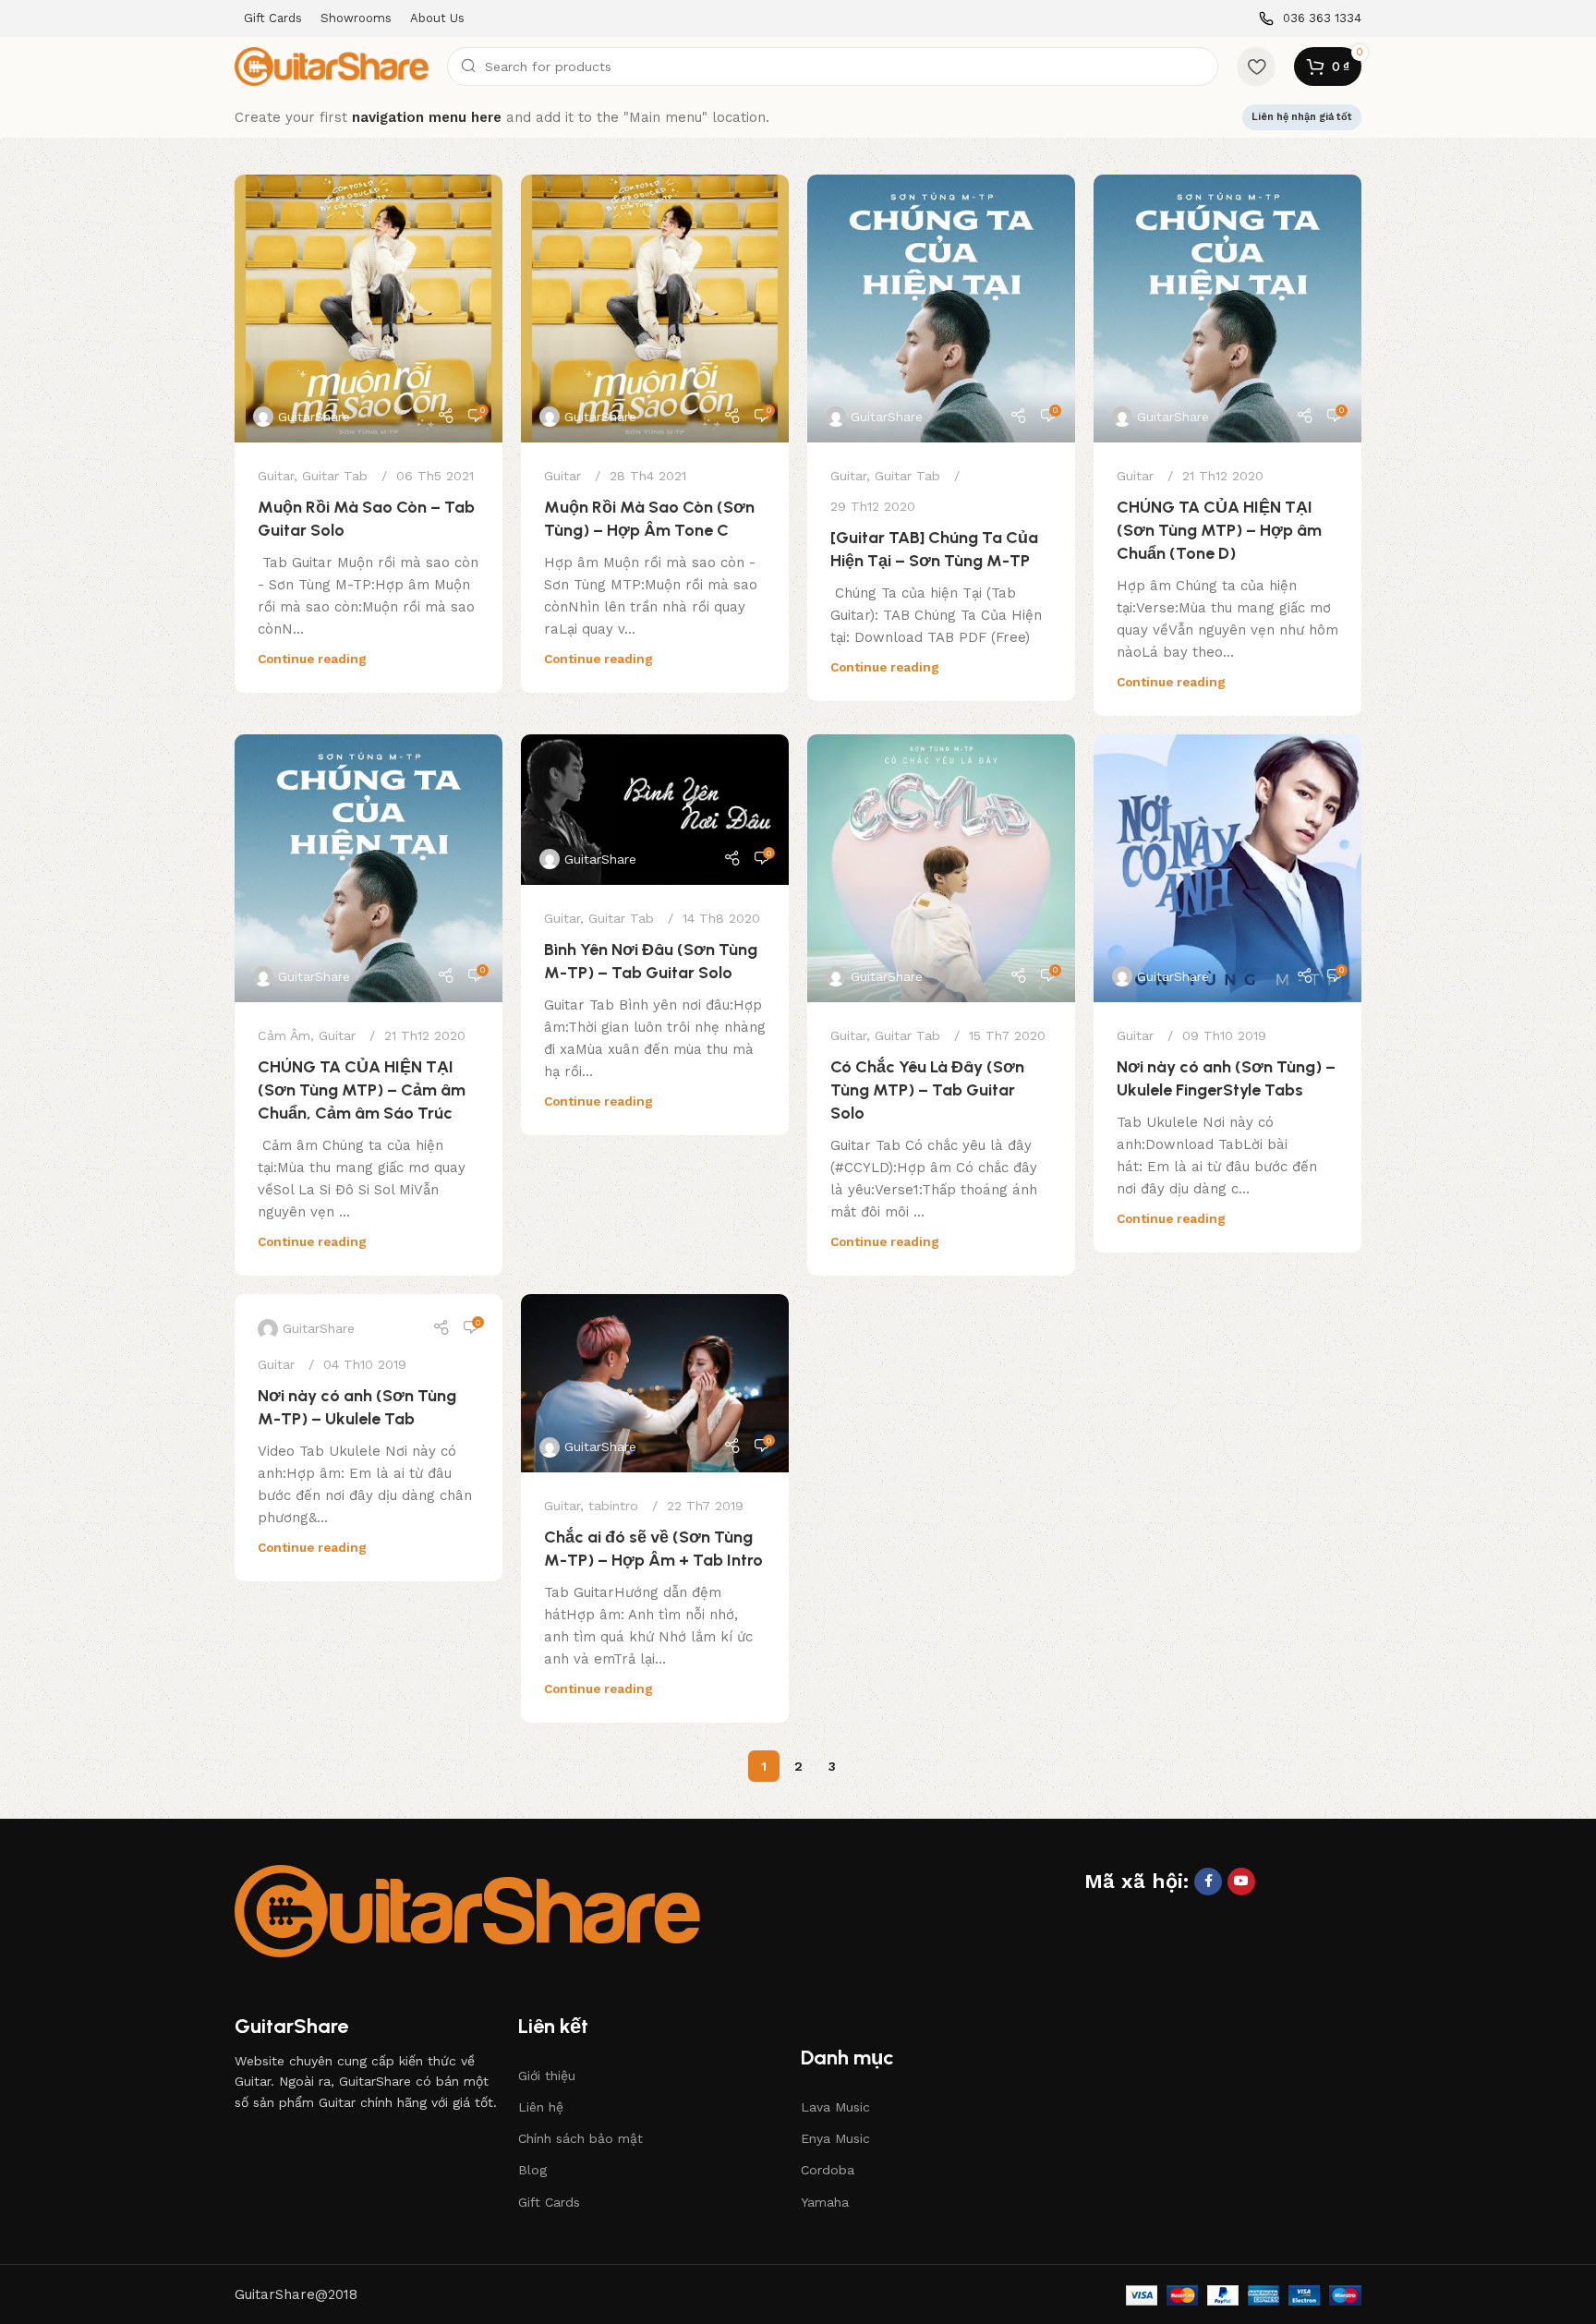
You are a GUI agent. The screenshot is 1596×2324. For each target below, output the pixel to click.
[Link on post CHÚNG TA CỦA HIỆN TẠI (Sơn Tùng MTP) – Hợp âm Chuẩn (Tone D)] (1227, 309)
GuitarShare (314, 417)
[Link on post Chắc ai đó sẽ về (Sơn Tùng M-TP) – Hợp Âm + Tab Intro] (655, 1383)
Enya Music (835, 2138)
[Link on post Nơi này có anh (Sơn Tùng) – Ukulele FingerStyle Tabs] (1227, 868)
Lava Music (835, 2107)
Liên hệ (541, 2107)
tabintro (613, 1506)
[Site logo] (332, 66)
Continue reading (312, 659)
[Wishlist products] (1256, 67)
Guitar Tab (335, 476)
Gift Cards (549, 2202)
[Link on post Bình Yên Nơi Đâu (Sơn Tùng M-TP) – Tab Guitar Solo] (655, 810)
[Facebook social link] (1208, 1882)
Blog (532, 2170)
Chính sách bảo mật (580, 2138)
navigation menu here (427, 117)
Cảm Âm (284, 1035)
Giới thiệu (547, 2076)
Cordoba (828, 2170)
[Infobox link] (1310, 19)
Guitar (276, 476)
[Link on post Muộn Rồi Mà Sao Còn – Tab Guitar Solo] (369, 309)
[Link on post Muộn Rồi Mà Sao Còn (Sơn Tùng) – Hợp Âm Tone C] (655, 309)
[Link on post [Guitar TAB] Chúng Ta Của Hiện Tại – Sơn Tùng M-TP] (941, 309)
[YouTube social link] (1241, 1882)
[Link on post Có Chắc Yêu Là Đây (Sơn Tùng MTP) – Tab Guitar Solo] (941, 868)
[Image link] (467, 1910)
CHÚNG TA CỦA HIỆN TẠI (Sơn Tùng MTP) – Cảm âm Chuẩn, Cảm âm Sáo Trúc (362, 1090)
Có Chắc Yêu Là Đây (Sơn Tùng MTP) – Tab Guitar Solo (927, 1090)
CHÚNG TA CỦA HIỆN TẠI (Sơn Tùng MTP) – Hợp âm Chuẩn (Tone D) (1219, 530)
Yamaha (825, 2202)
